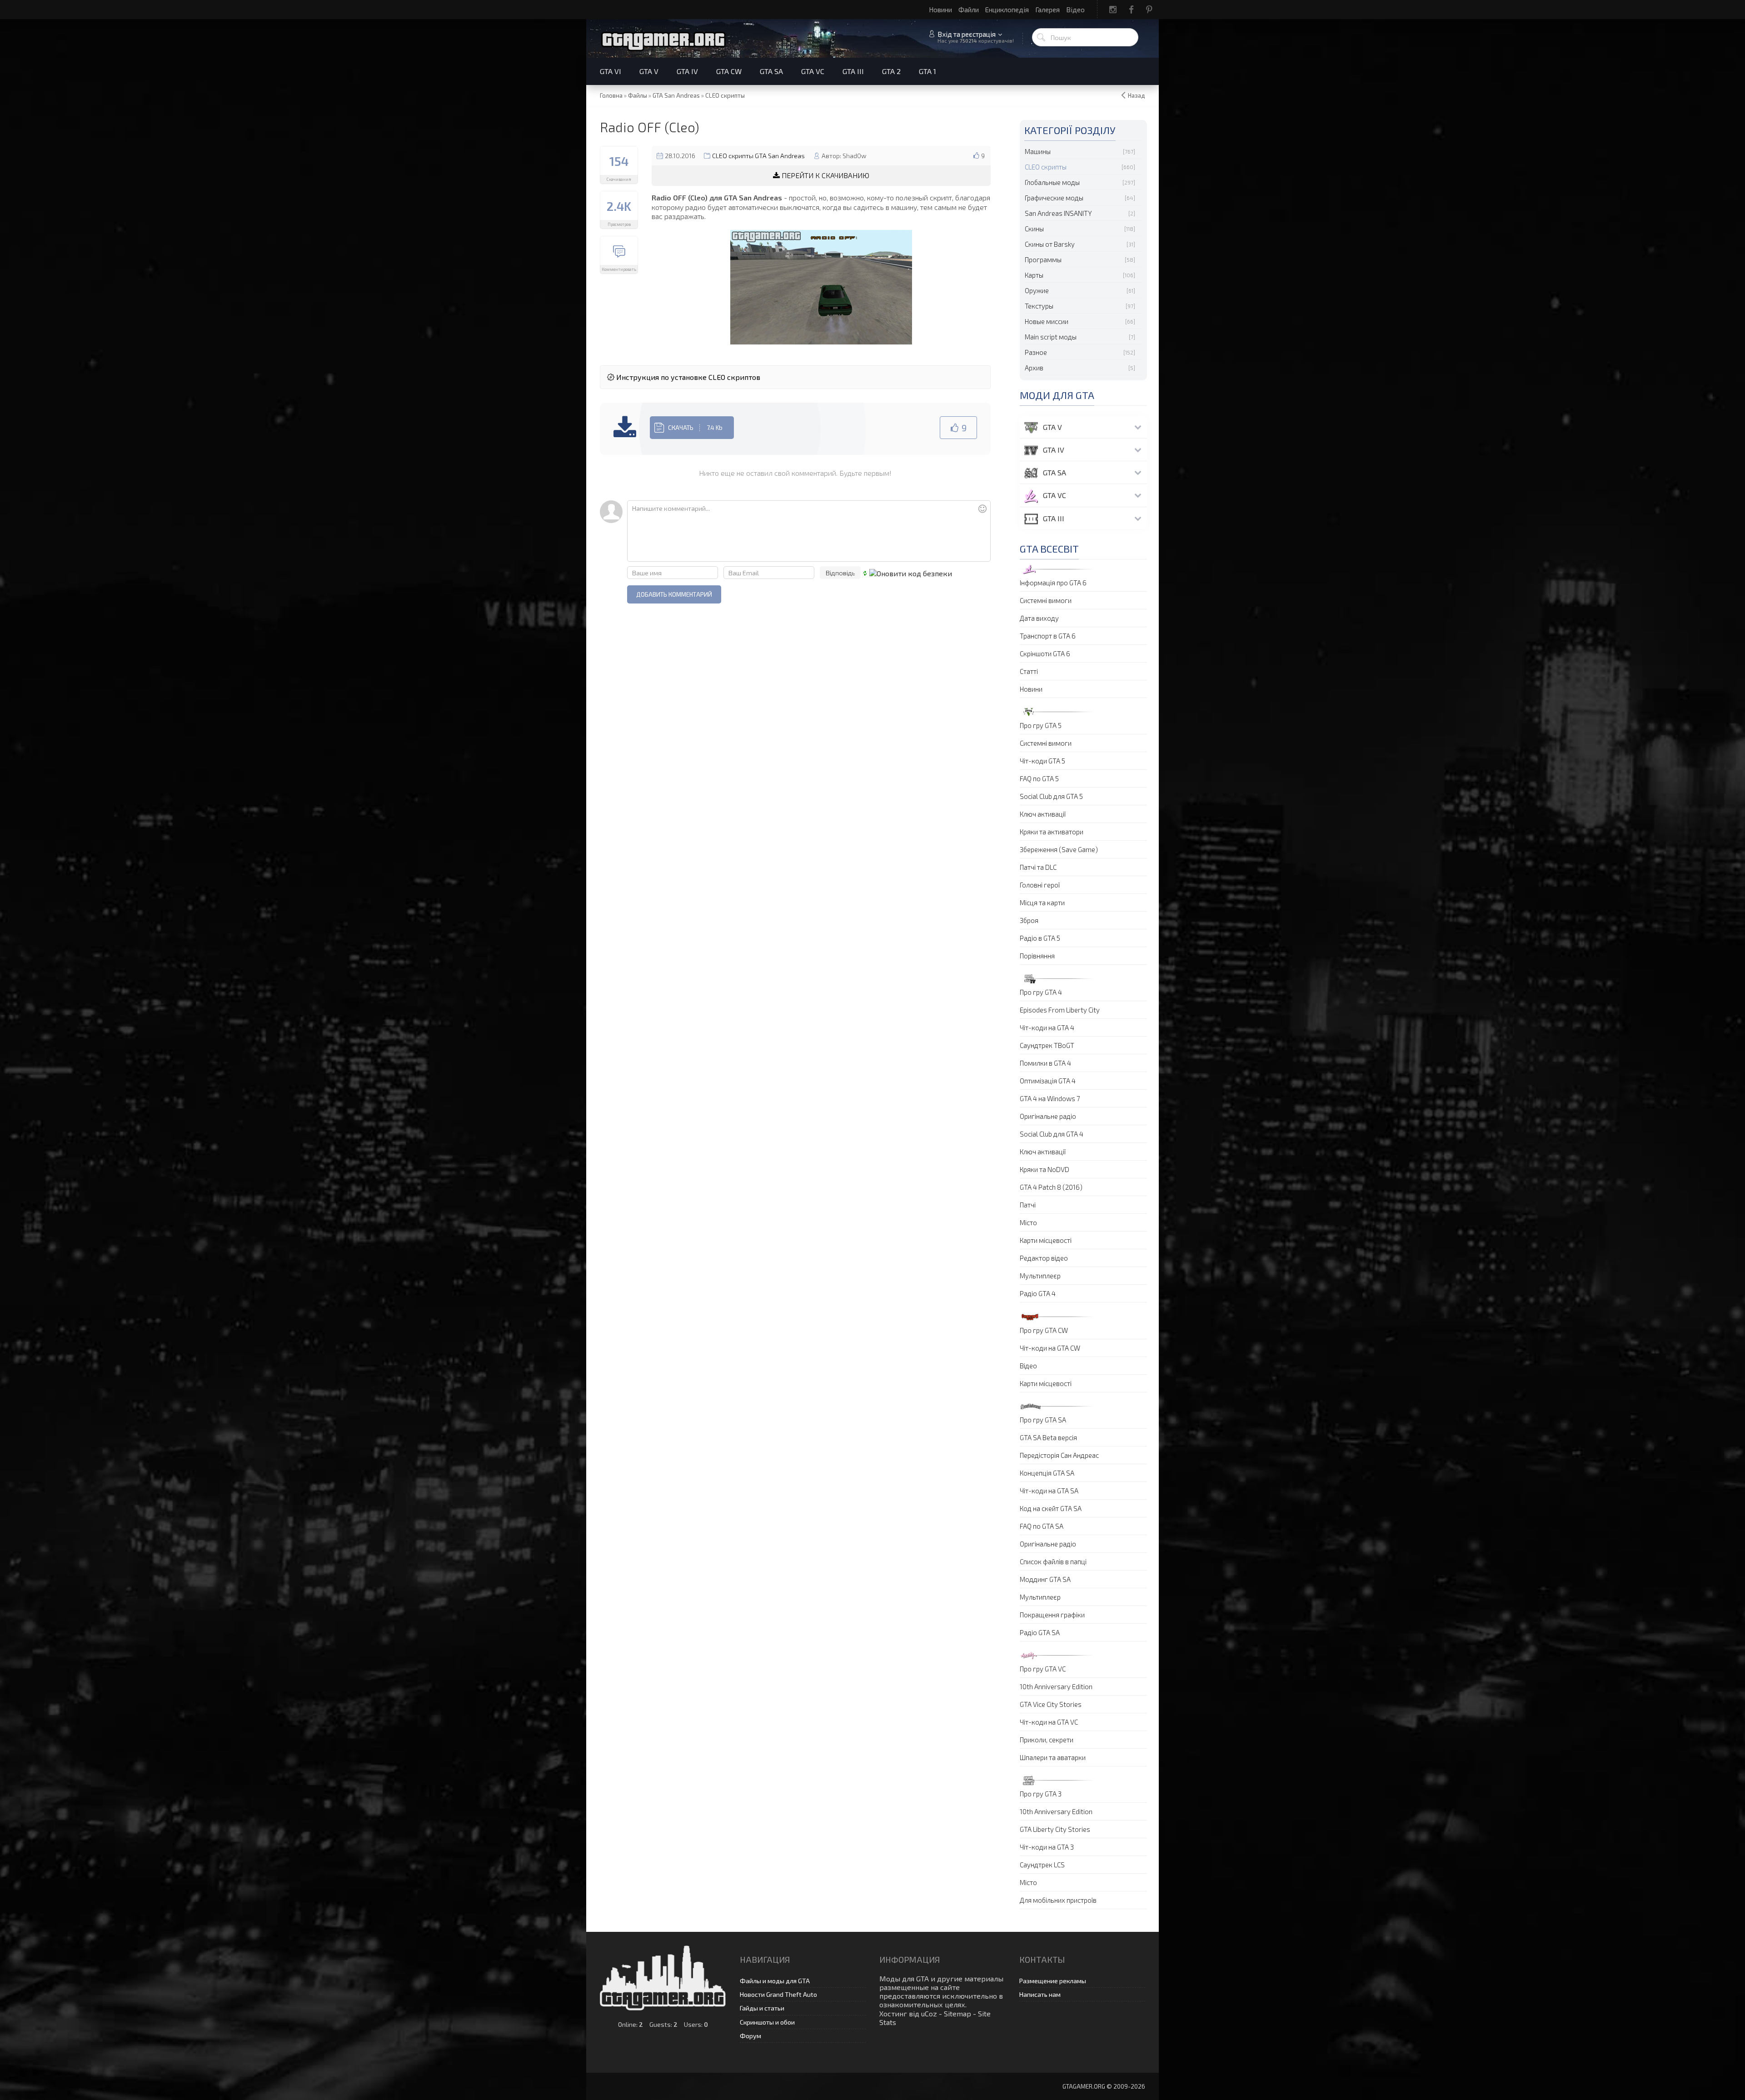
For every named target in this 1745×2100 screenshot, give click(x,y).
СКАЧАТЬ (695, 428)
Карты (1034, 275)
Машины (1038, 151)
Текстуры (1039, 306)
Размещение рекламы (1053, 1981)
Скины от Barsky (1050, 244)
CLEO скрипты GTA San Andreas (758, 156)
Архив (1034, 368)
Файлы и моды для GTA (775, 1981)
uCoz (929, 2013)
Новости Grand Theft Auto (778, 1994)
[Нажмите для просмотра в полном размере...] (821, 286)
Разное (1036, 352)
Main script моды (1051, 337)
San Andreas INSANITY (1058, 213)
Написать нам (1040, 1994)
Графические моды (1054, 198)
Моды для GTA (904, 1978)
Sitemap (957, 2013)
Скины (1034, 229)
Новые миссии (1047, 321)
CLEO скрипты (1046, 167)
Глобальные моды (1052, 182)
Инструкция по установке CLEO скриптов (687, 377)
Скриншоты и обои (767, 2022)
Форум (750, 2036)
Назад (1137, 95)
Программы (1043, 259)
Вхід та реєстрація (967, 34)
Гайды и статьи (762, 2008)
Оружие (1037, 290)
